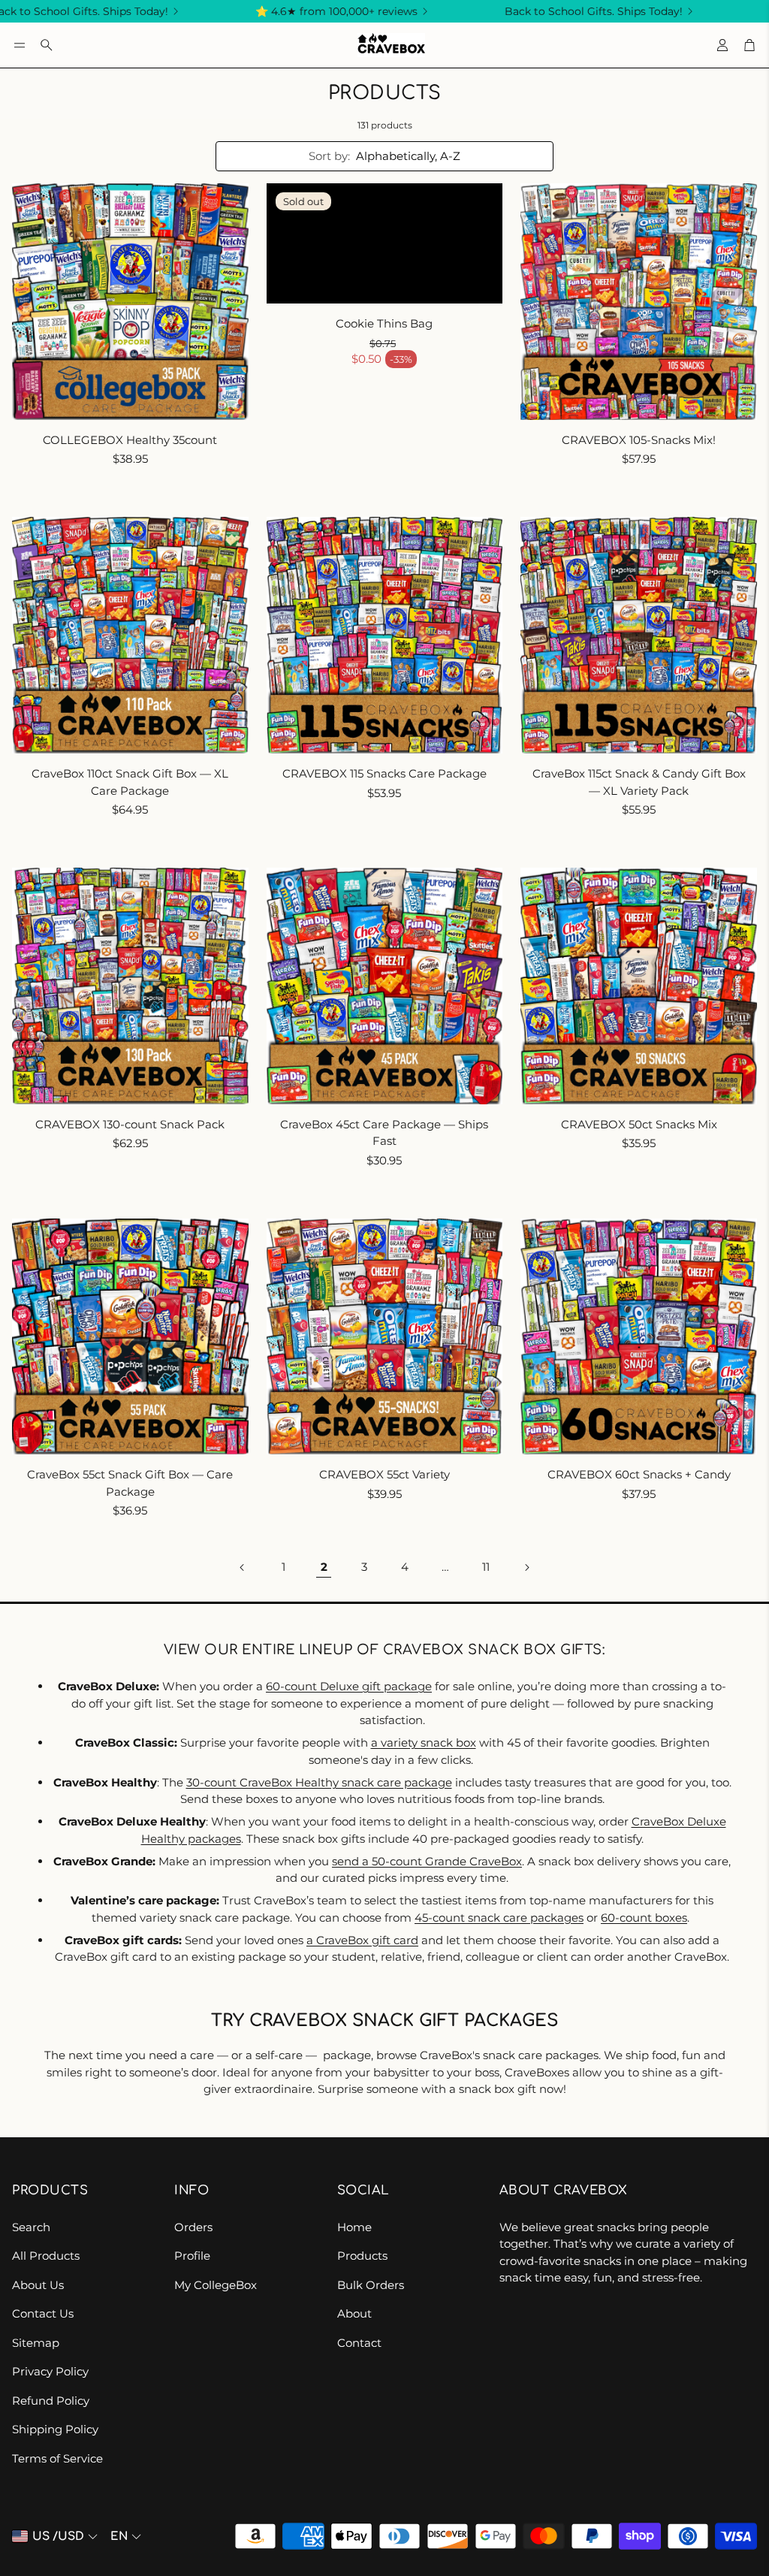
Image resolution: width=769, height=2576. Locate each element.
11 (486, 1567)
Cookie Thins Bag (384, 323)
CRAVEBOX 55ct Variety (384, 1474)
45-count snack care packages (499, 1918)
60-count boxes (644, 1918)
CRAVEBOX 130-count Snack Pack (130, 1124)
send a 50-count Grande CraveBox (427, 1861)
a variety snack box (424, 1742)
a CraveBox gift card (362, 1940)
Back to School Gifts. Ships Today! (548, 11)
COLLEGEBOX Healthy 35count (130, 440)
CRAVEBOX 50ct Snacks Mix (639, 1124)
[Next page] (526, 1567)
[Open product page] (130, 302)
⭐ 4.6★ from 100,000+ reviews (291, 11)
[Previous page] (243, 1567)
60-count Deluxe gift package (349, 1686)
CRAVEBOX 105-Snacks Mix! (639, 440)
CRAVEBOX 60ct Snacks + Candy (639, 1474)
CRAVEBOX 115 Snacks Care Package (384, 773)
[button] (20, 45)
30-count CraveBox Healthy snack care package (319, 1782)
